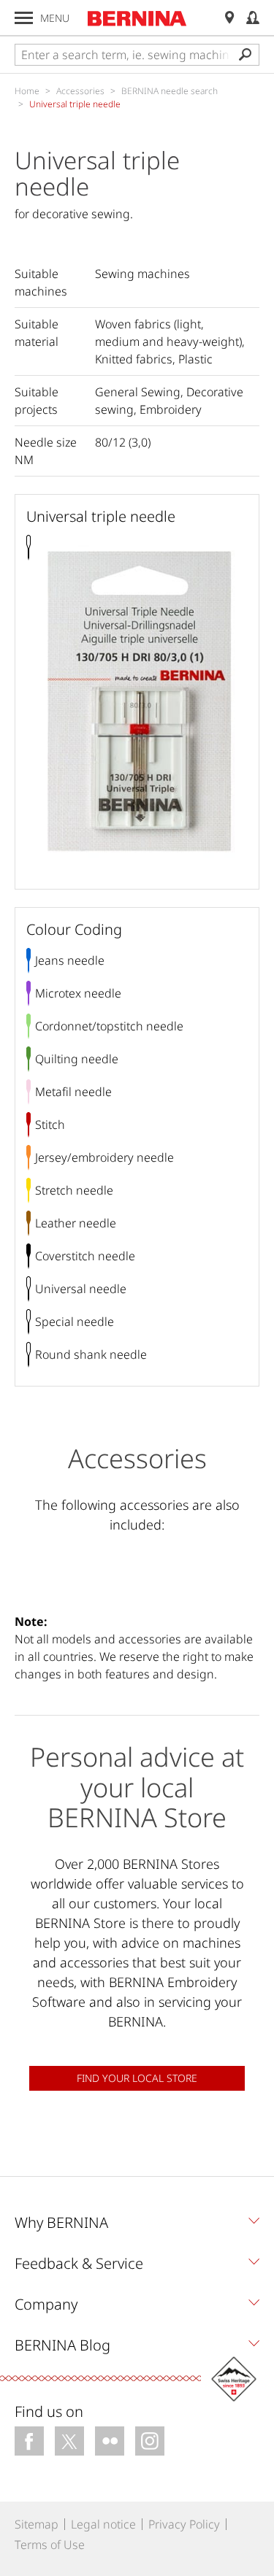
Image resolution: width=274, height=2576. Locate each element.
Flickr (110, 2441)
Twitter (69, 2441)
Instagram (150, 2441)
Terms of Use (50, 2545)
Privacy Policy (184, 2524)
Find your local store (137, 2078)
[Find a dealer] (229, 18)
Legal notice (103, 2524)
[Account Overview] (253, 18)
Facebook (29, 2441)
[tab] (137, 2226)
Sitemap (37, 2524)
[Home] (137, 18)
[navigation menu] (24, 18)
